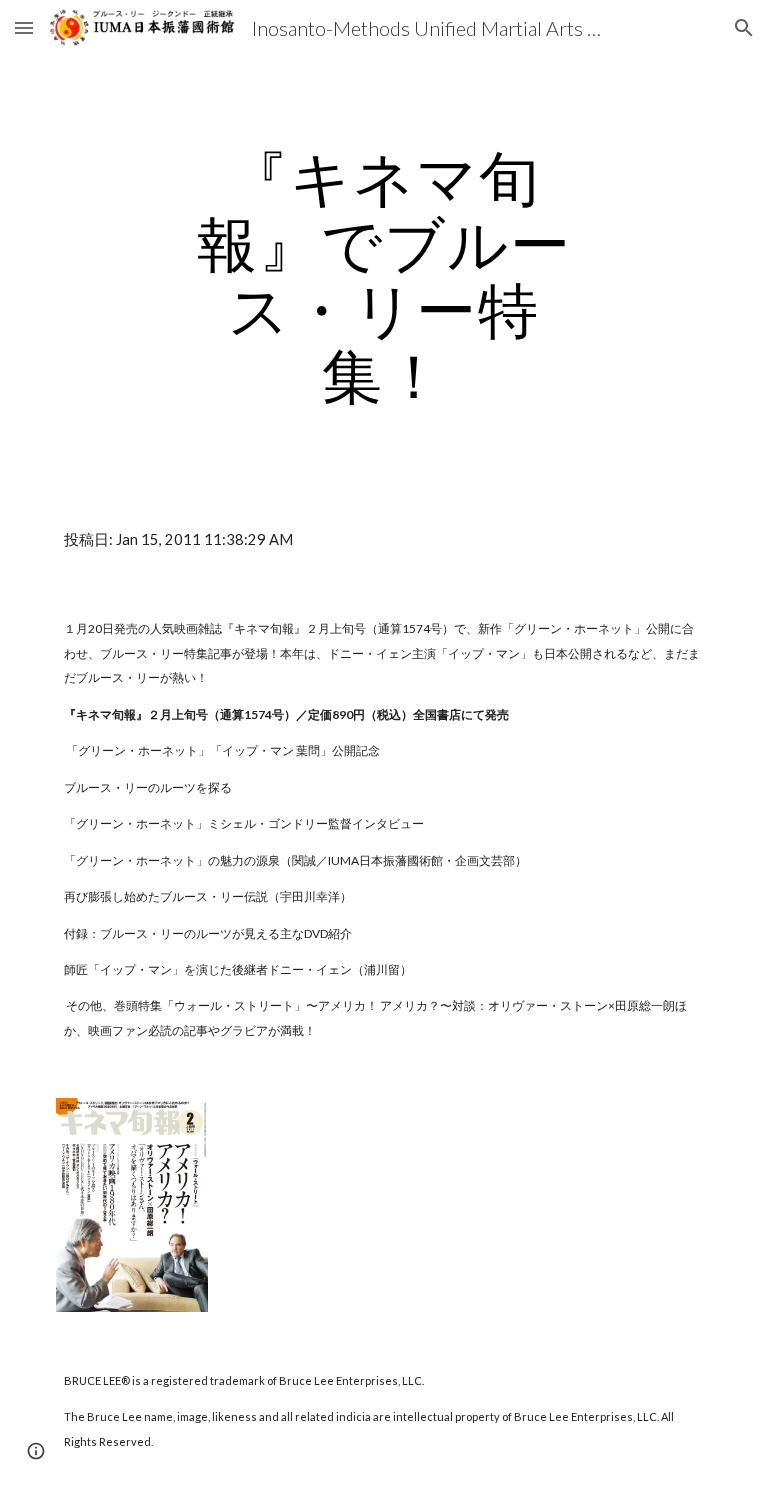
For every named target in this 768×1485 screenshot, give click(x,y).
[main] (383, 276)
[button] (24, 27)
